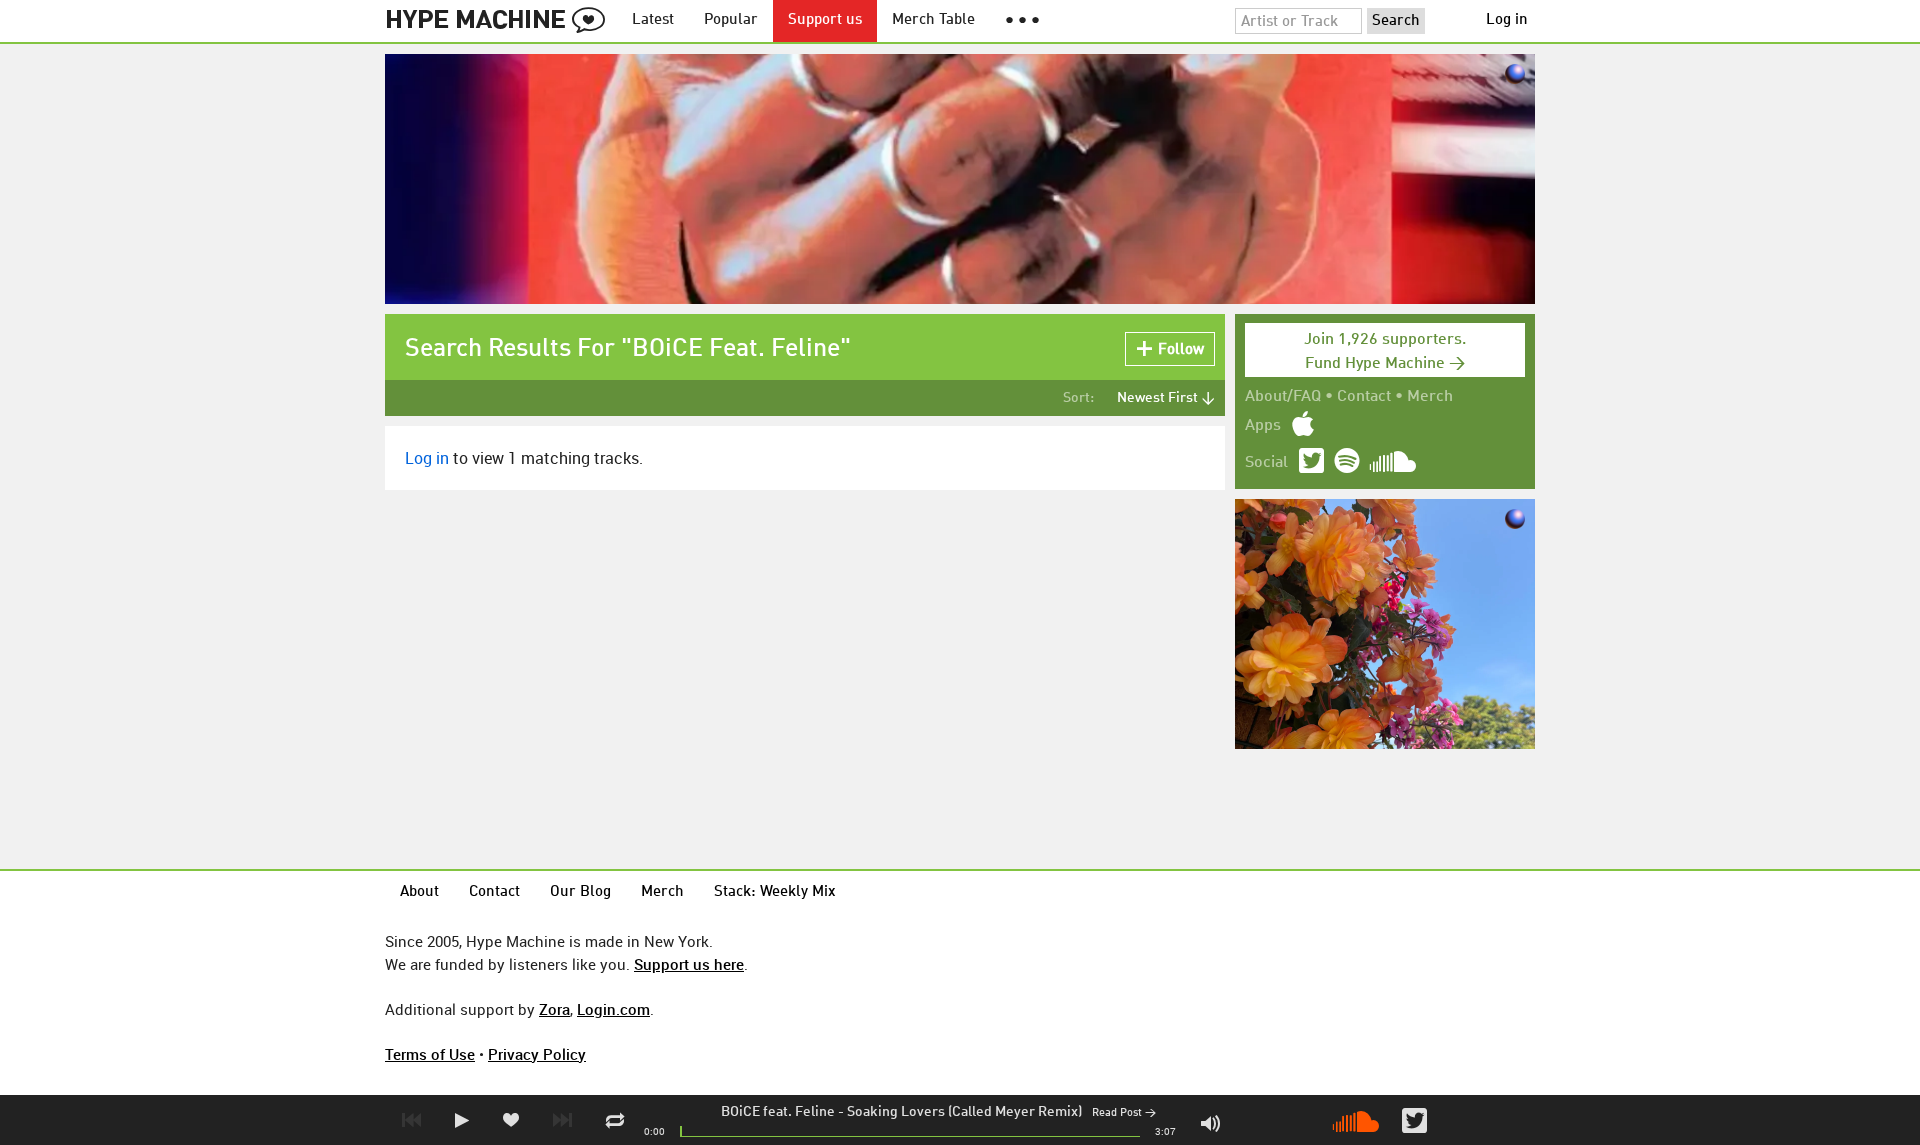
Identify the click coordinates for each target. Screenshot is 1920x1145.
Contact (1364, 397)
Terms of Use (430, 1054)
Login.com (613, 1009)
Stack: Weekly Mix (775, 892)
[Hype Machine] (501, 21)
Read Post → (1124, 1113)
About (419, 892)
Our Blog (580, 892)
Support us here (689, 964)
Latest (653, 20)
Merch (1430, 397)
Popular (731, 20)
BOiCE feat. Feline (778, 1112)
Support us (825, 20)
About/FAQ (1283, 397)
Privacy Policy (537, 1054)
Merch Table (933, 20)
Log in (1507, 20)
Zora (554, 1009)
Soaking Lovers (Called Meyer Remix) (964, 1112)
